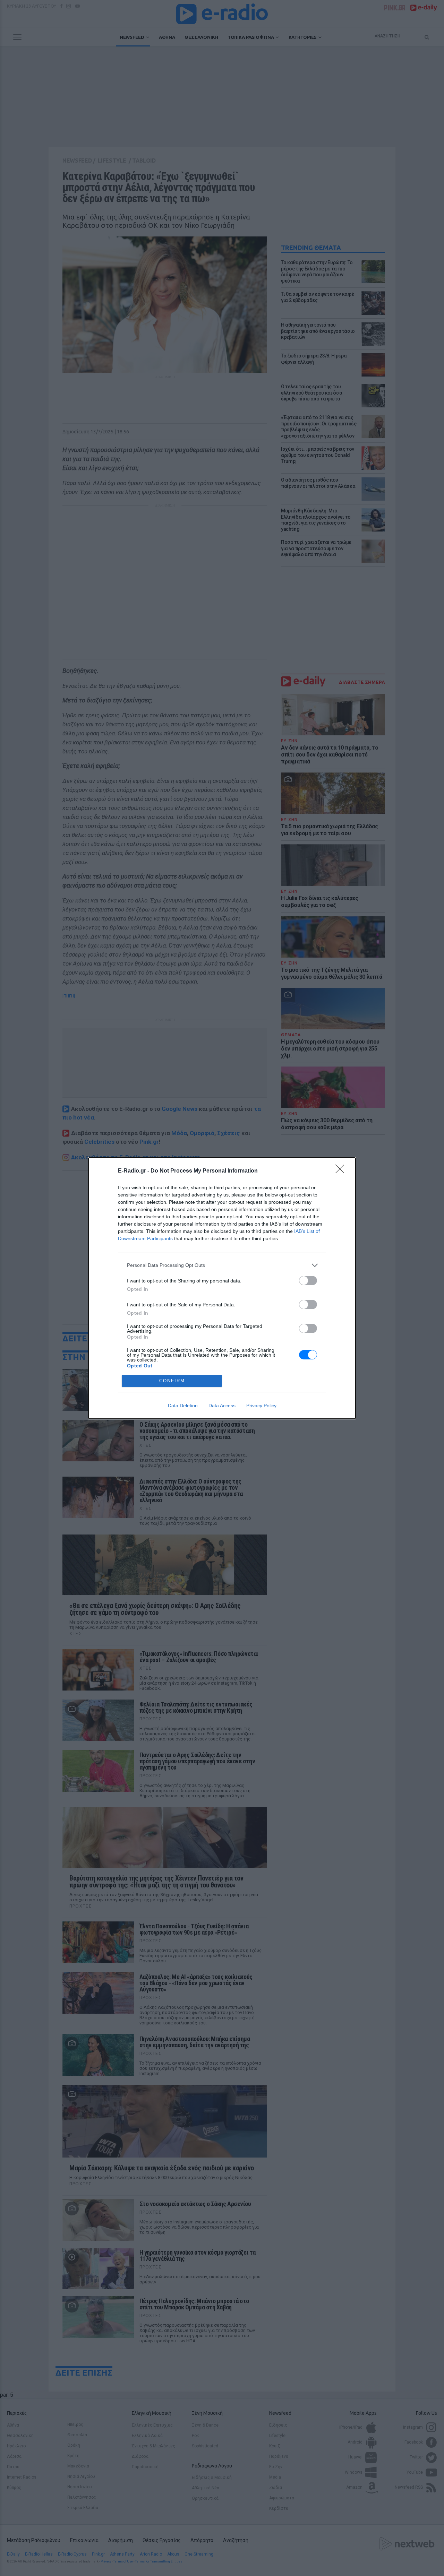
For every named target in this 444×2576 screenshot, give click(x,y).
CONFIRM (172, 1381)
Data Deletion (183, 1406)
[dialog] (222, 1288)
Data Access (222, 1406)
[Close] (342, 1171)
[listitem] (222, 1265)
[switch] (308, 1281)
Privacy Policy (261, 1406)
